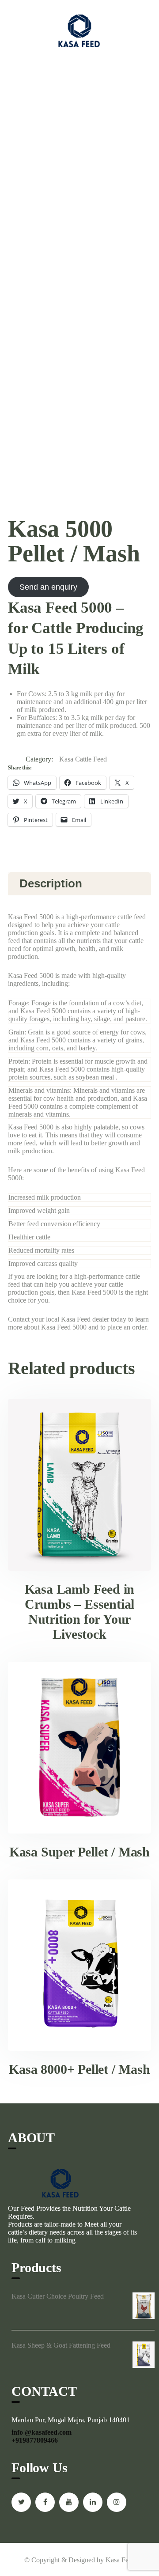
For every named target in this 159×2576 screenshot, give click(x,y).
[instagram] (117, 2502)
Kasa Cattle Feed (83, 759)
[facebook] (45, 2502)
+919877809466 (35, 2440)
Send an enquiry (48, 587)
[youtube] (69, 2502)
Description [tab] (51, 883)
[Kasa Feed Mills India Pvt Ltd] (79, 31)
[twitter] (21, 2502)
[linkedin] (93, 2502)
